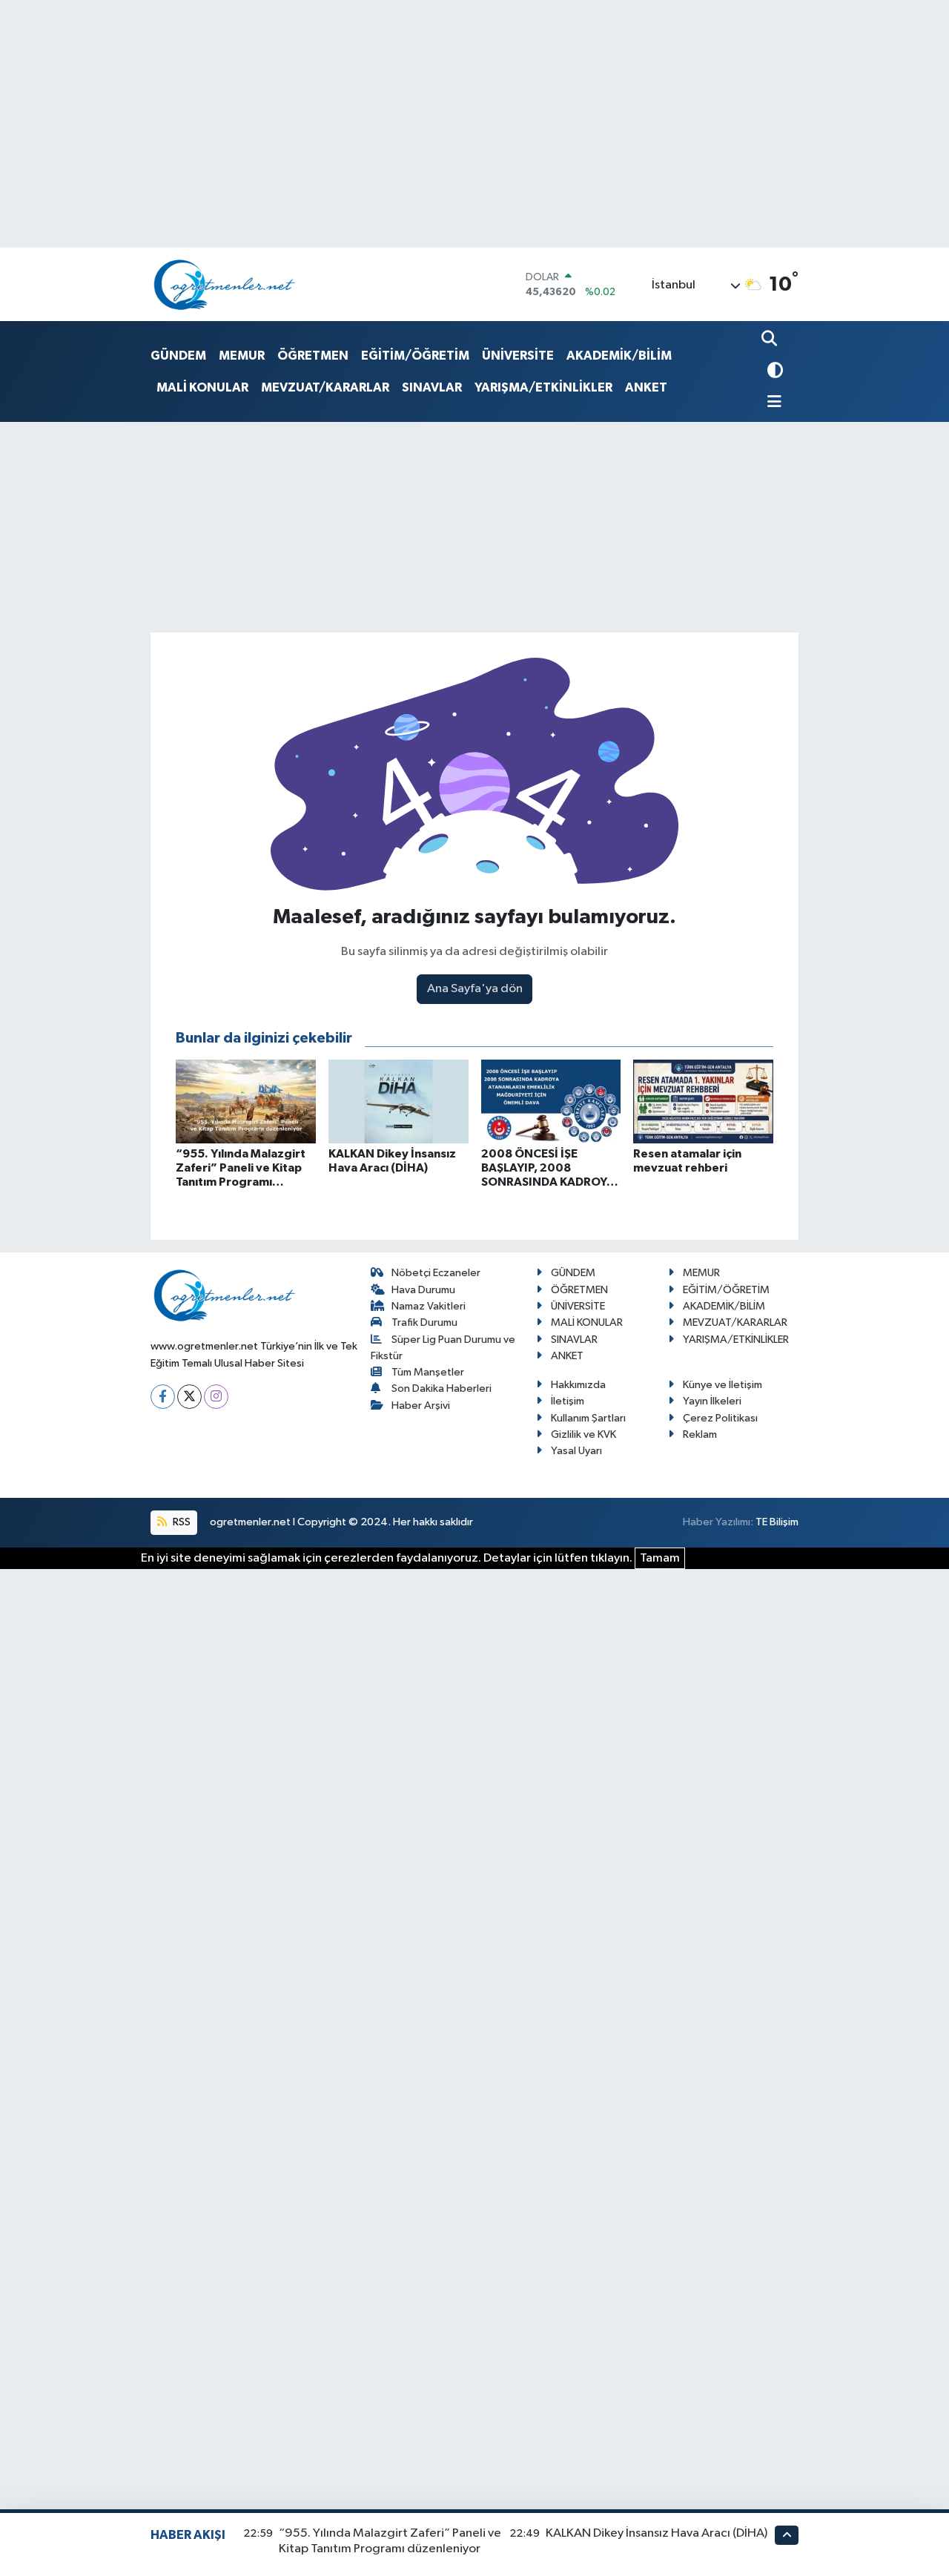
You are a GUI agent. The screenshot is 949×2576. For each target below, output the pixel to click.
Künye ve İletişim (723, 1385)
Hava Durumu (423, 1290)
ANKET (646, 387)
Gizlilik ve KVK (583, 1434)
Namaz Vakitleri (429, 1306)
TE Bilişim (777, 1522)
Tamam (660, 1558)
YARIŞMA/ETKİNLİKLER (543, 387)
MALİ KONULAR (202, 387)
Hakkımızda (578, 1385)
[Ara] (771, 340)
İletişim (568, 1401)
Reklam (700, 1434)
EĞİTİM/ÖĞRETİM (415, 356)
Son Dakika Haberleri (442, 1388)
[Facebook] (163, 1397)
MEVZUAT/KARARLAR (325, 387)
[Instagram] (216, 1397)
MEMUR (242, 356)
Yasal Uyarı (576, 1451)
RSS (181, 1522)
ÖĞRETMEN (313, 356)
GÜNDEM (178, 356)
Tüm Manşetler (428, 1372)
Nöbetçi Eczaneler (436, 1273)
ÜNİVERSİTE (518, 356)
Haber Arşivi (421, 1406)
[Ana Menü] (772, 403)
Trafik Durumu (424, 1322)
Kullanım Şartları (588, 1418)
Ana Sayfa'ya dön (475, 989)
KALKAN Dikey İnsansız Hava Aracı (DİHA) (657, 2533)
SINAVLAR (432, 387)
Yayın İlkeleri (712, 1401)
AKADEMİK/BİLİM (619, 356)
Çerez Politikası (720, 1418)
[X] (189, 1397)
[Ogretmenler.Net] (225, 284)
